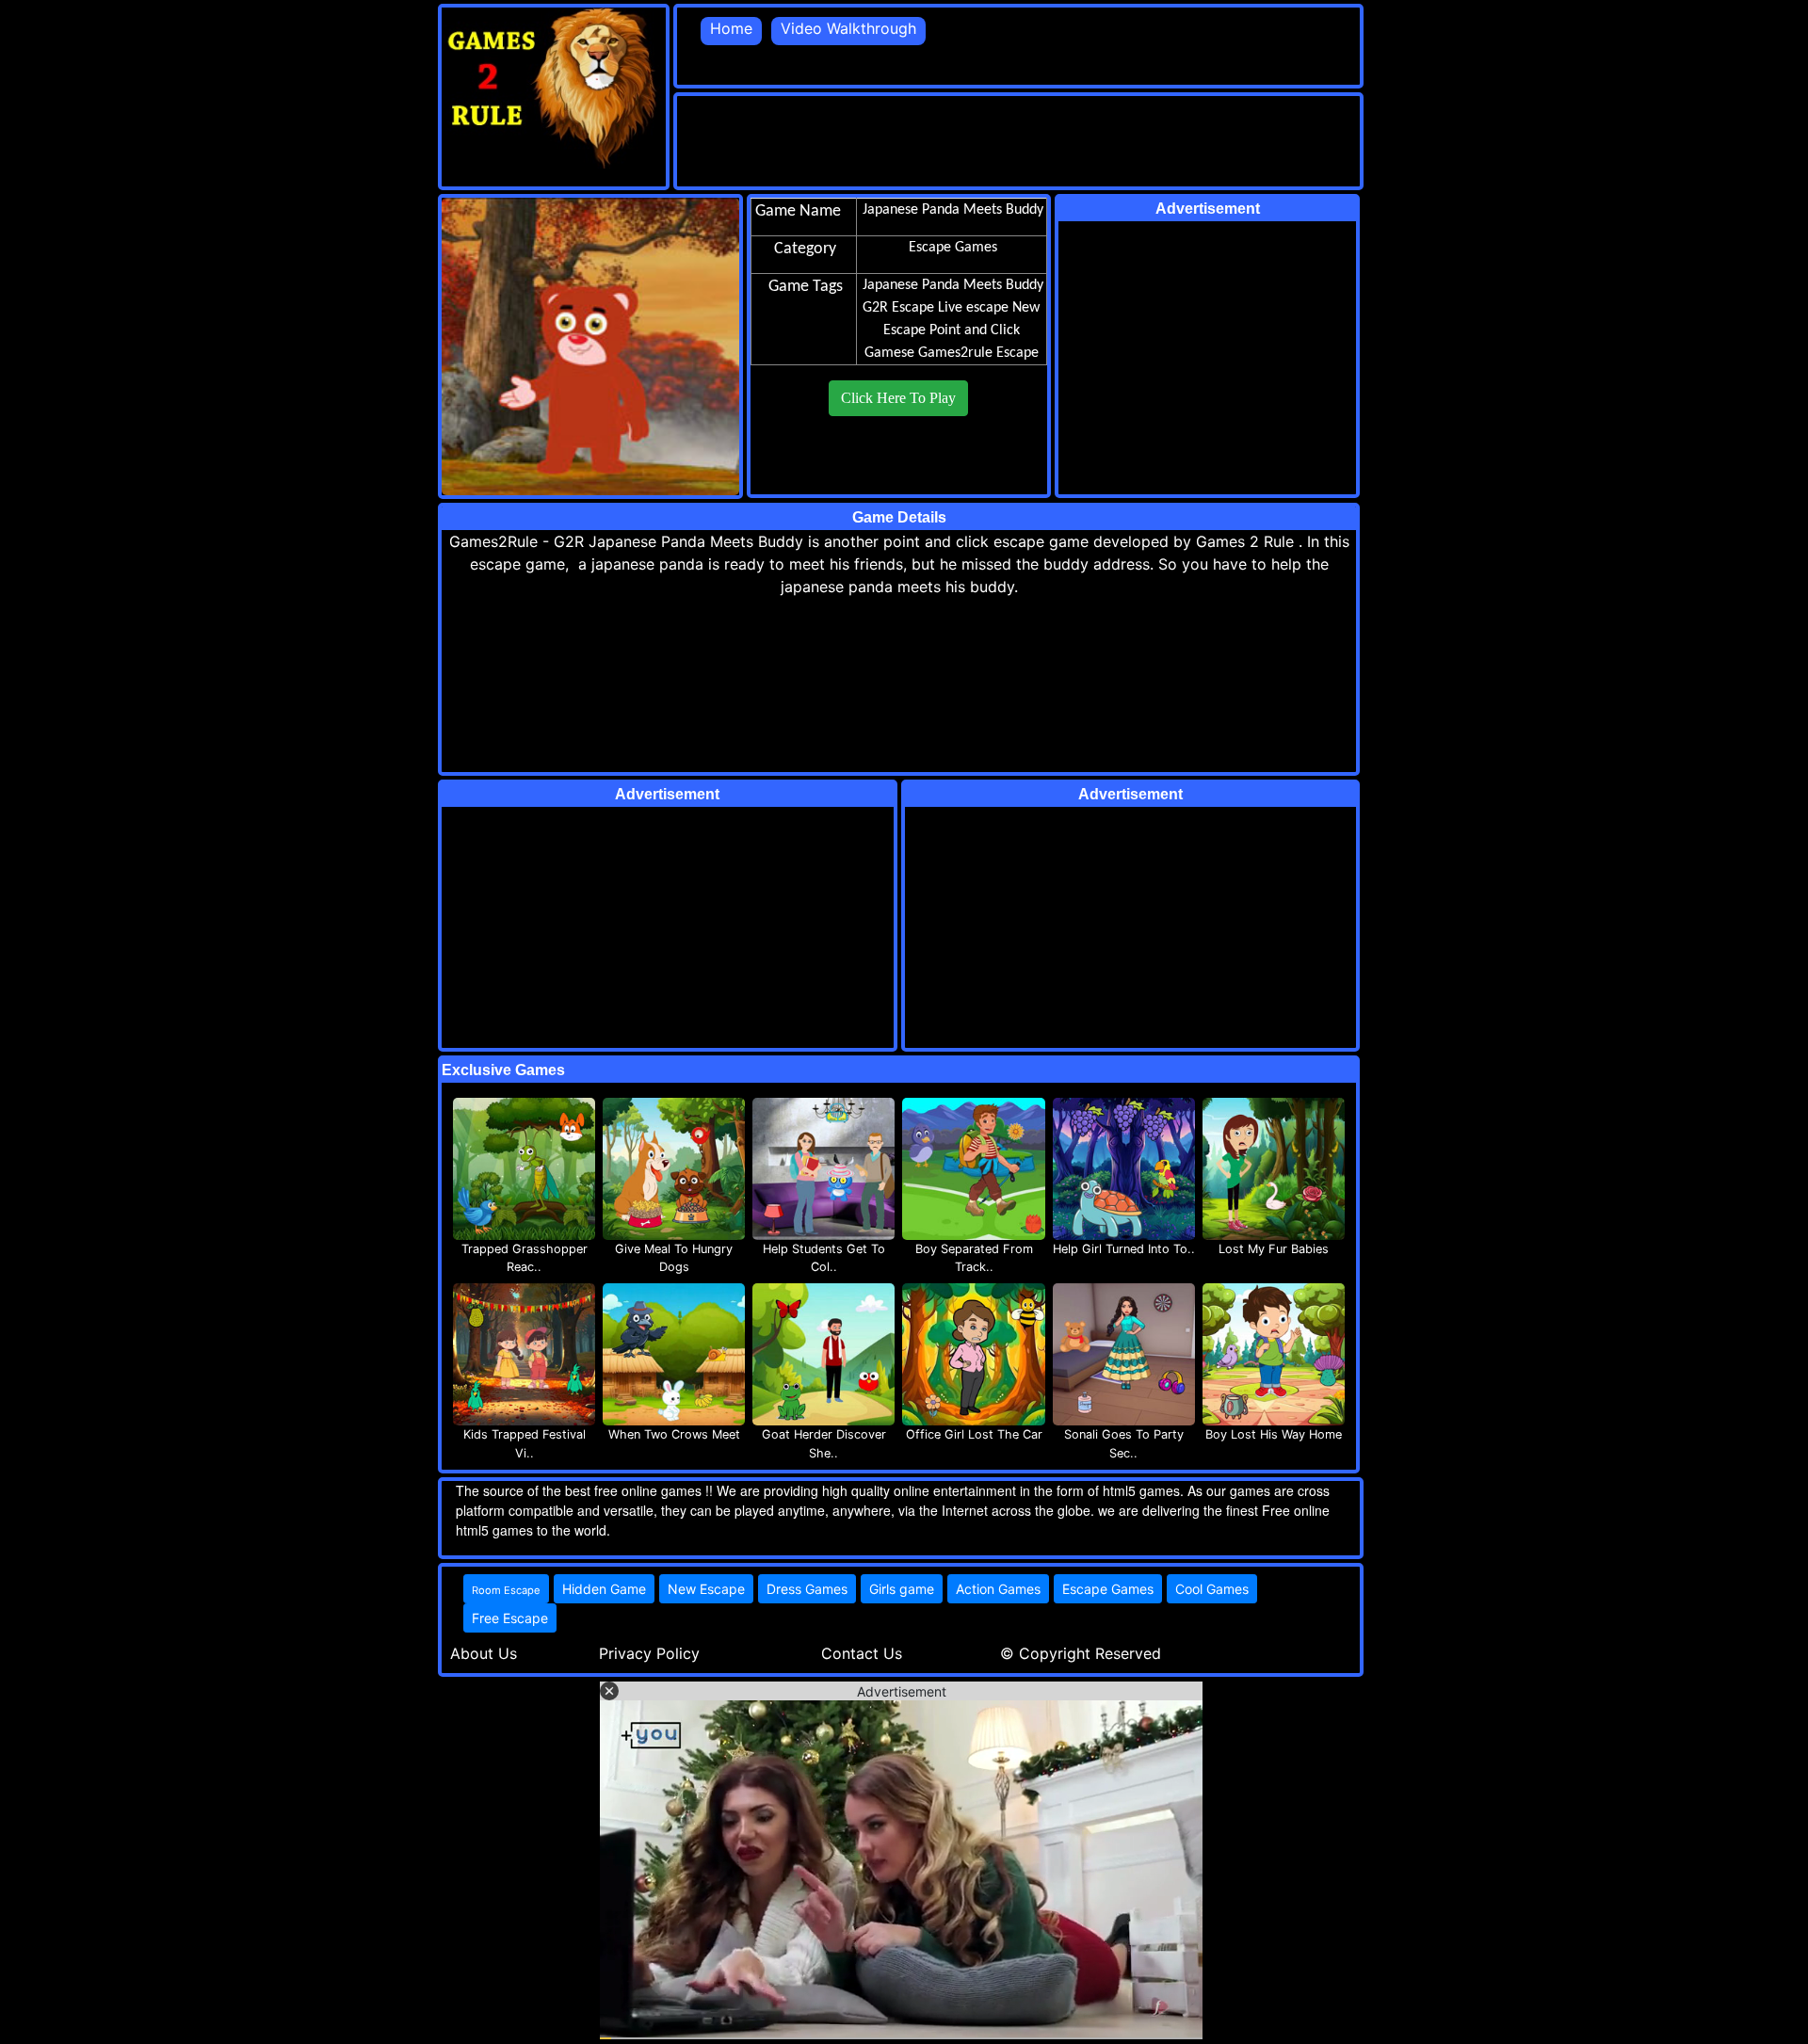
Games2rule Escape (978, 353)
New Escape (706, 1589)
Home (731, 28)
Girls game (902, 1589)
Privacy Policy (649, 1653)
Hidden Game (604, 1589)
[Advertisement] (1020, 138)
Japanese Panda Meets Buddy (953, 285)
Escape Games (1108, 1589)
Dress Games (807, 1589)
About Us (484, 1653)
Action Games (998, 1589)
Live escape (973, 308)
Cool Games (1212, 1589)
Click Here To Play (898, 398)
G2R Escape (898, 308)
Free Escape (510, 1618)
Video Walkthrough (848, 28)
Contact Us (862, 1653)
